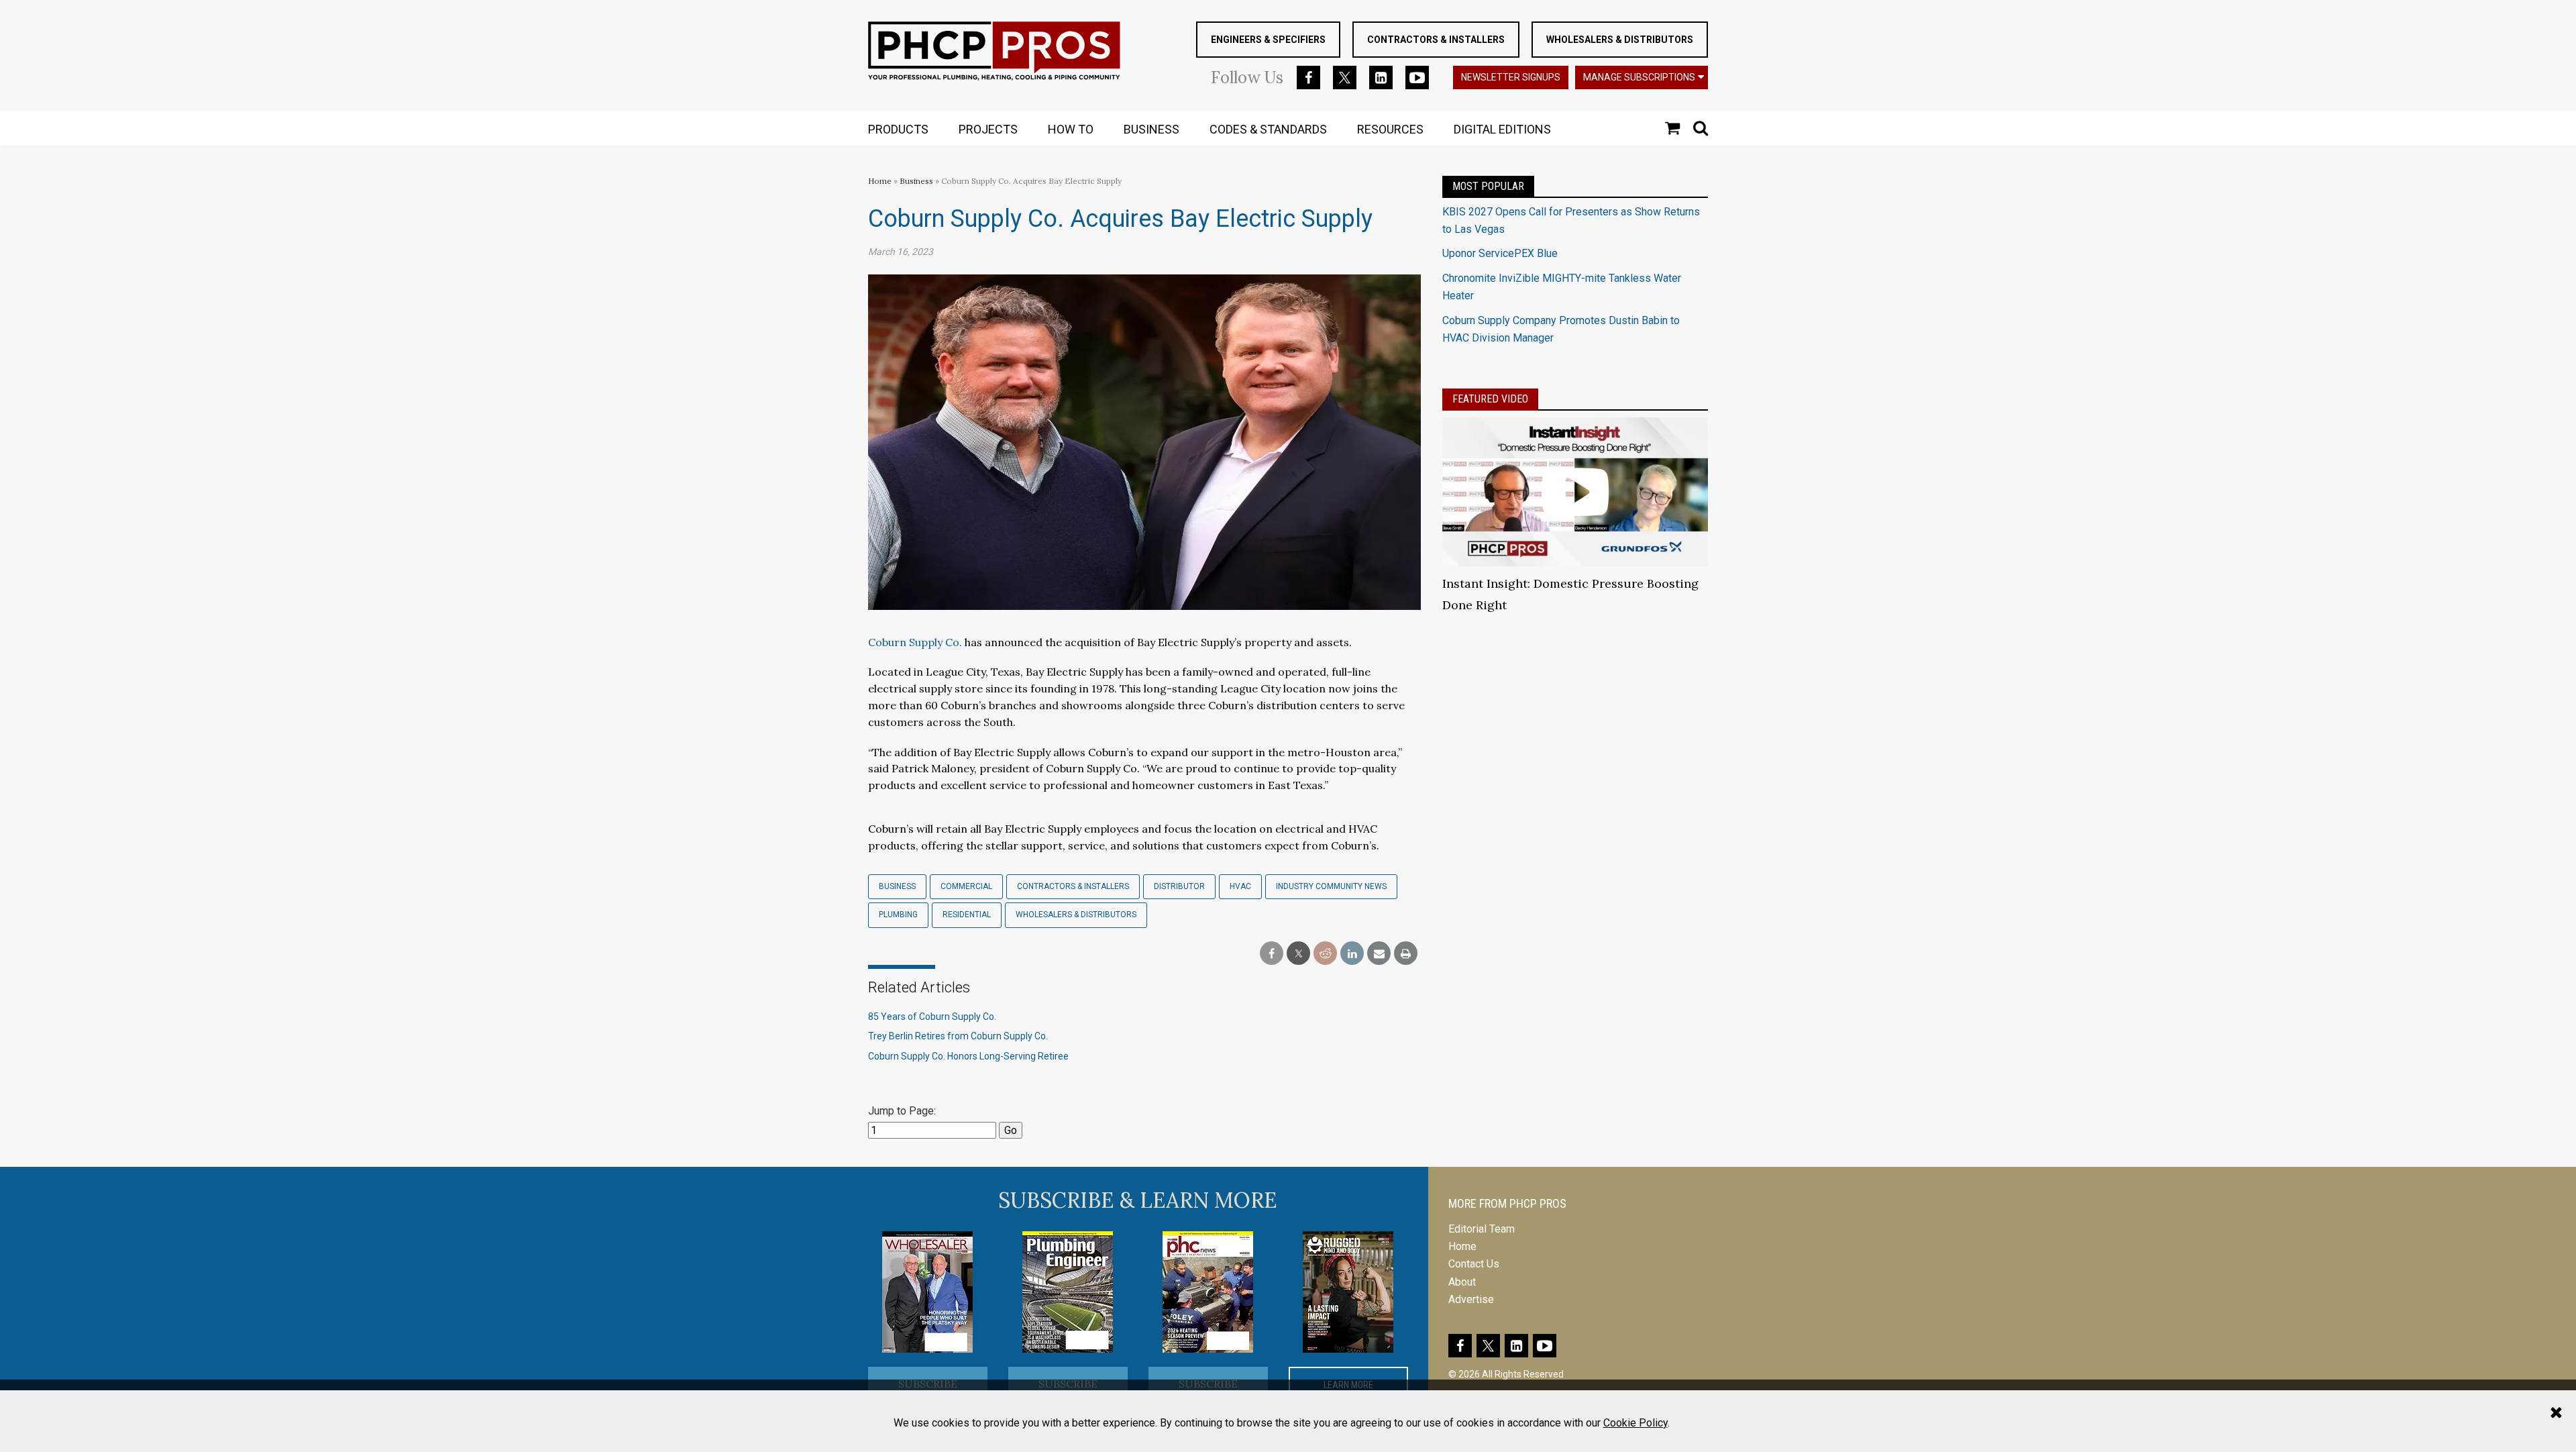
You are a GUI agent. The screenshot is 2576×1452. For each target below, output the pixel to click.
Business (917, 181)
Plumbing (898, 915)
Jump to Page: (902, 1111)
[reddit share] (1325, 954)
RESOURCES (1390, 129)
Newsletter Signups (1511, 77)
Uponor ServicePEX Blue (1500, 253)
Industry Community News (1331, 886)
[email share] (1379, 954)
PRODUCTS (898, 129)
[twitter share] (1298, 954)
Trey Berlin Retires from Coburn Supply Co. (958, 1036)
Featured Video (1490, 399)
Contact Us (1474, 1264)
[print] (1406, 954)
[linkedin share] (1352, 954)
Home (880, 181)
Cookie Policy (1635, 1423)
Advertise (1471, 1299)
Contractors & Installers (1436, 40)
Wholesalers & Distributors (1620, 40)
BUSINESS (1151, 129)
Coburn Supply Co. (915, 642)
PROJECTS (988, 129)
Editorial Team (1482, 1229)
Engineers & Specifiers (1268, 40)
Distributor (1179, 886)
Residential (967, 915)
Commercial (966, 886)
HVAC (1240, 886)
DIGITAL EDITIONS (1502, 129)
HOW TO (1071, 129)
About (1462, 1282)
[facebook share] (1272, 954)
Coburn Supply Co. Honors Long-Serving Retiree (968, 1056)
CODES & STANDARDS (1268, 129)
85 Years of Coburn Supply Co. (932, 1017)
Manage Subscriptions (1639, 77)
